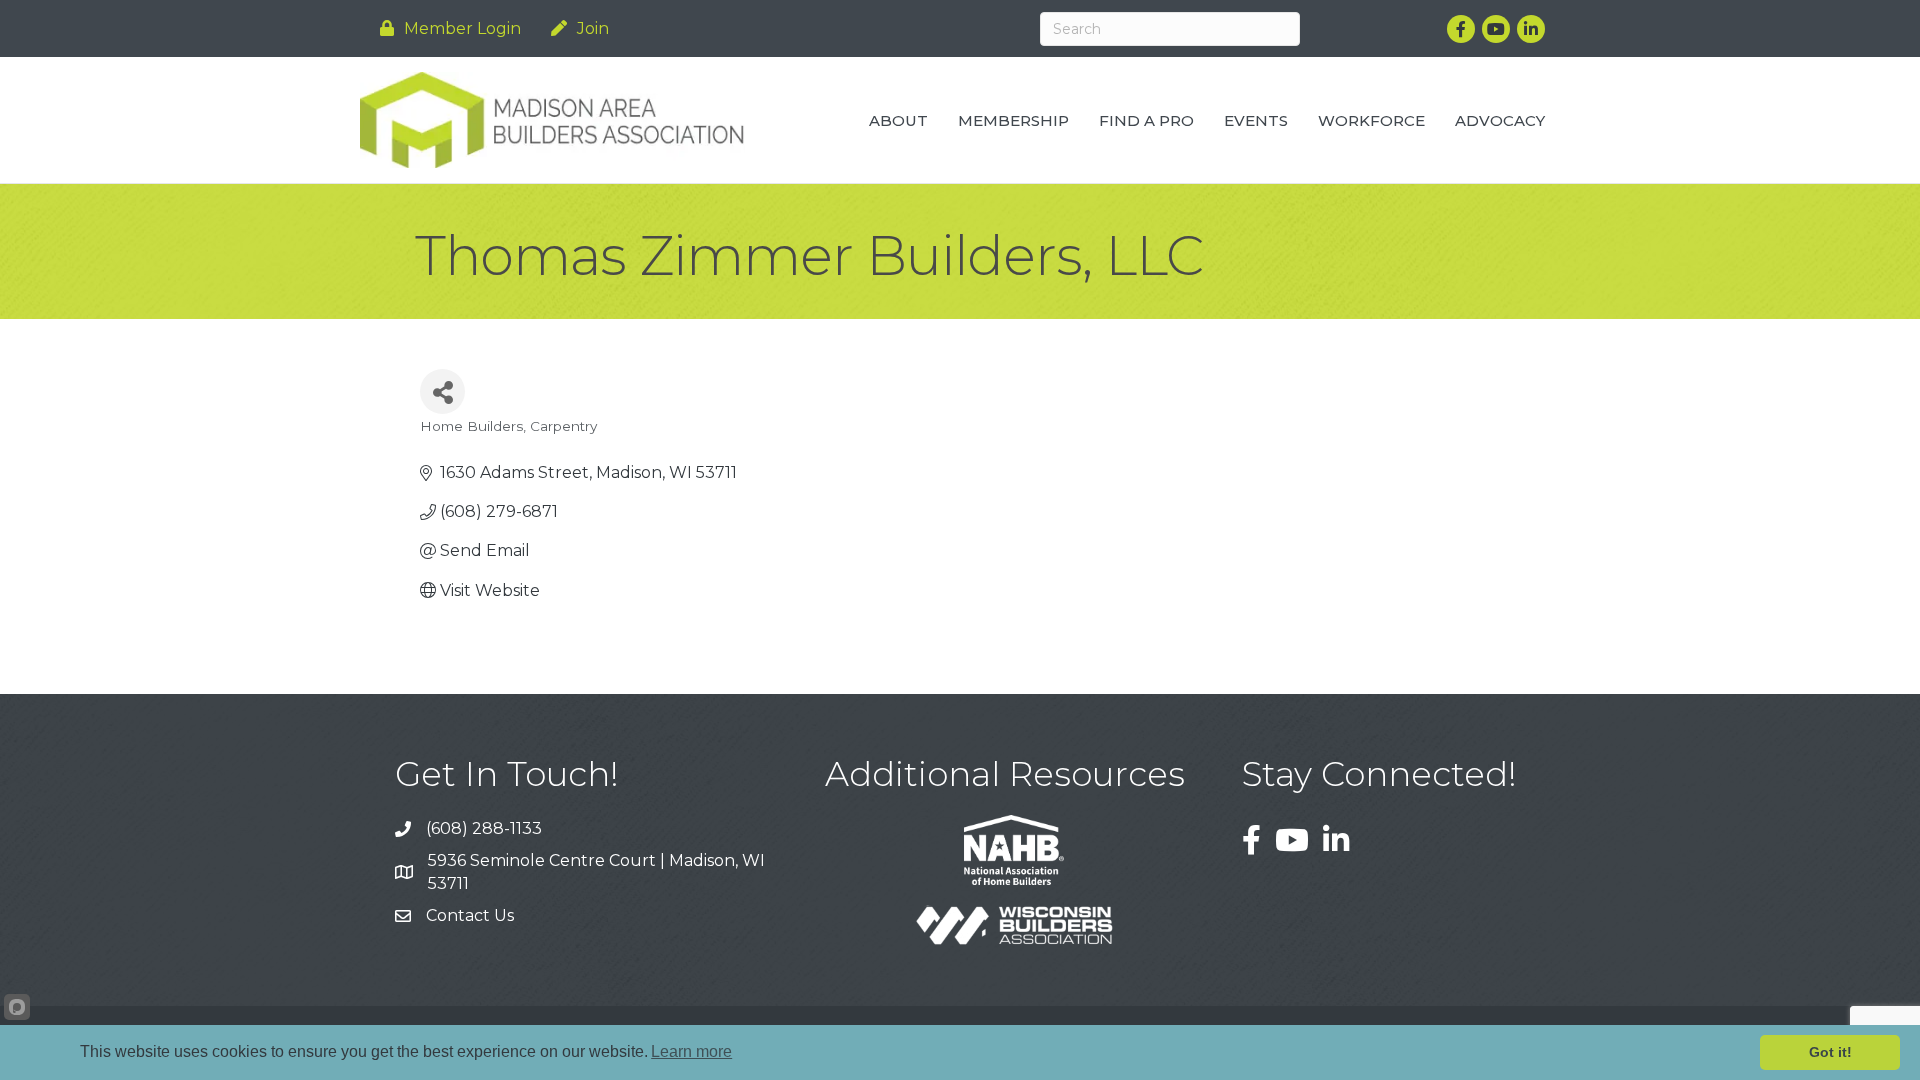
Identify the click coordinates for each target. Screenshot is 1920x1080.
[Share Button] (442, 391)
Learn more (691, 1051)
